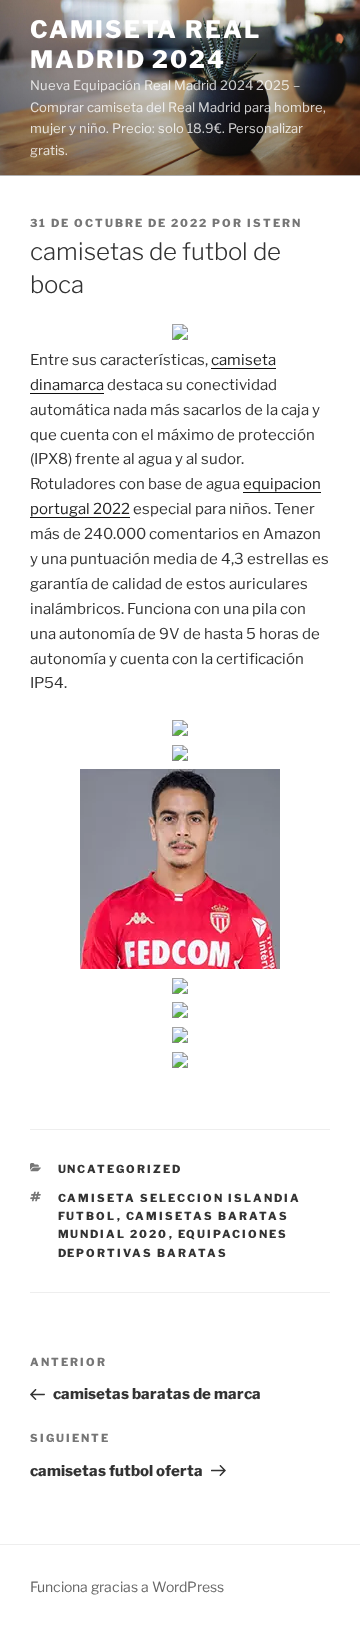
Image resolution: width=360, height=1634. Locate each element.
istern (274, 223)
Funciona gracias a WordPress (127, 1586)
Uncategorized (120, 1169)
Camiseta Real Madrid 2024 (145, 44)
